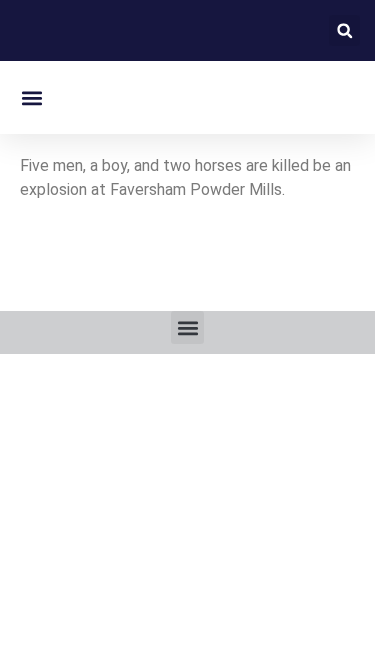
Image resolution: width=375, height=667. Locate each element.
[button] (344, 30)
